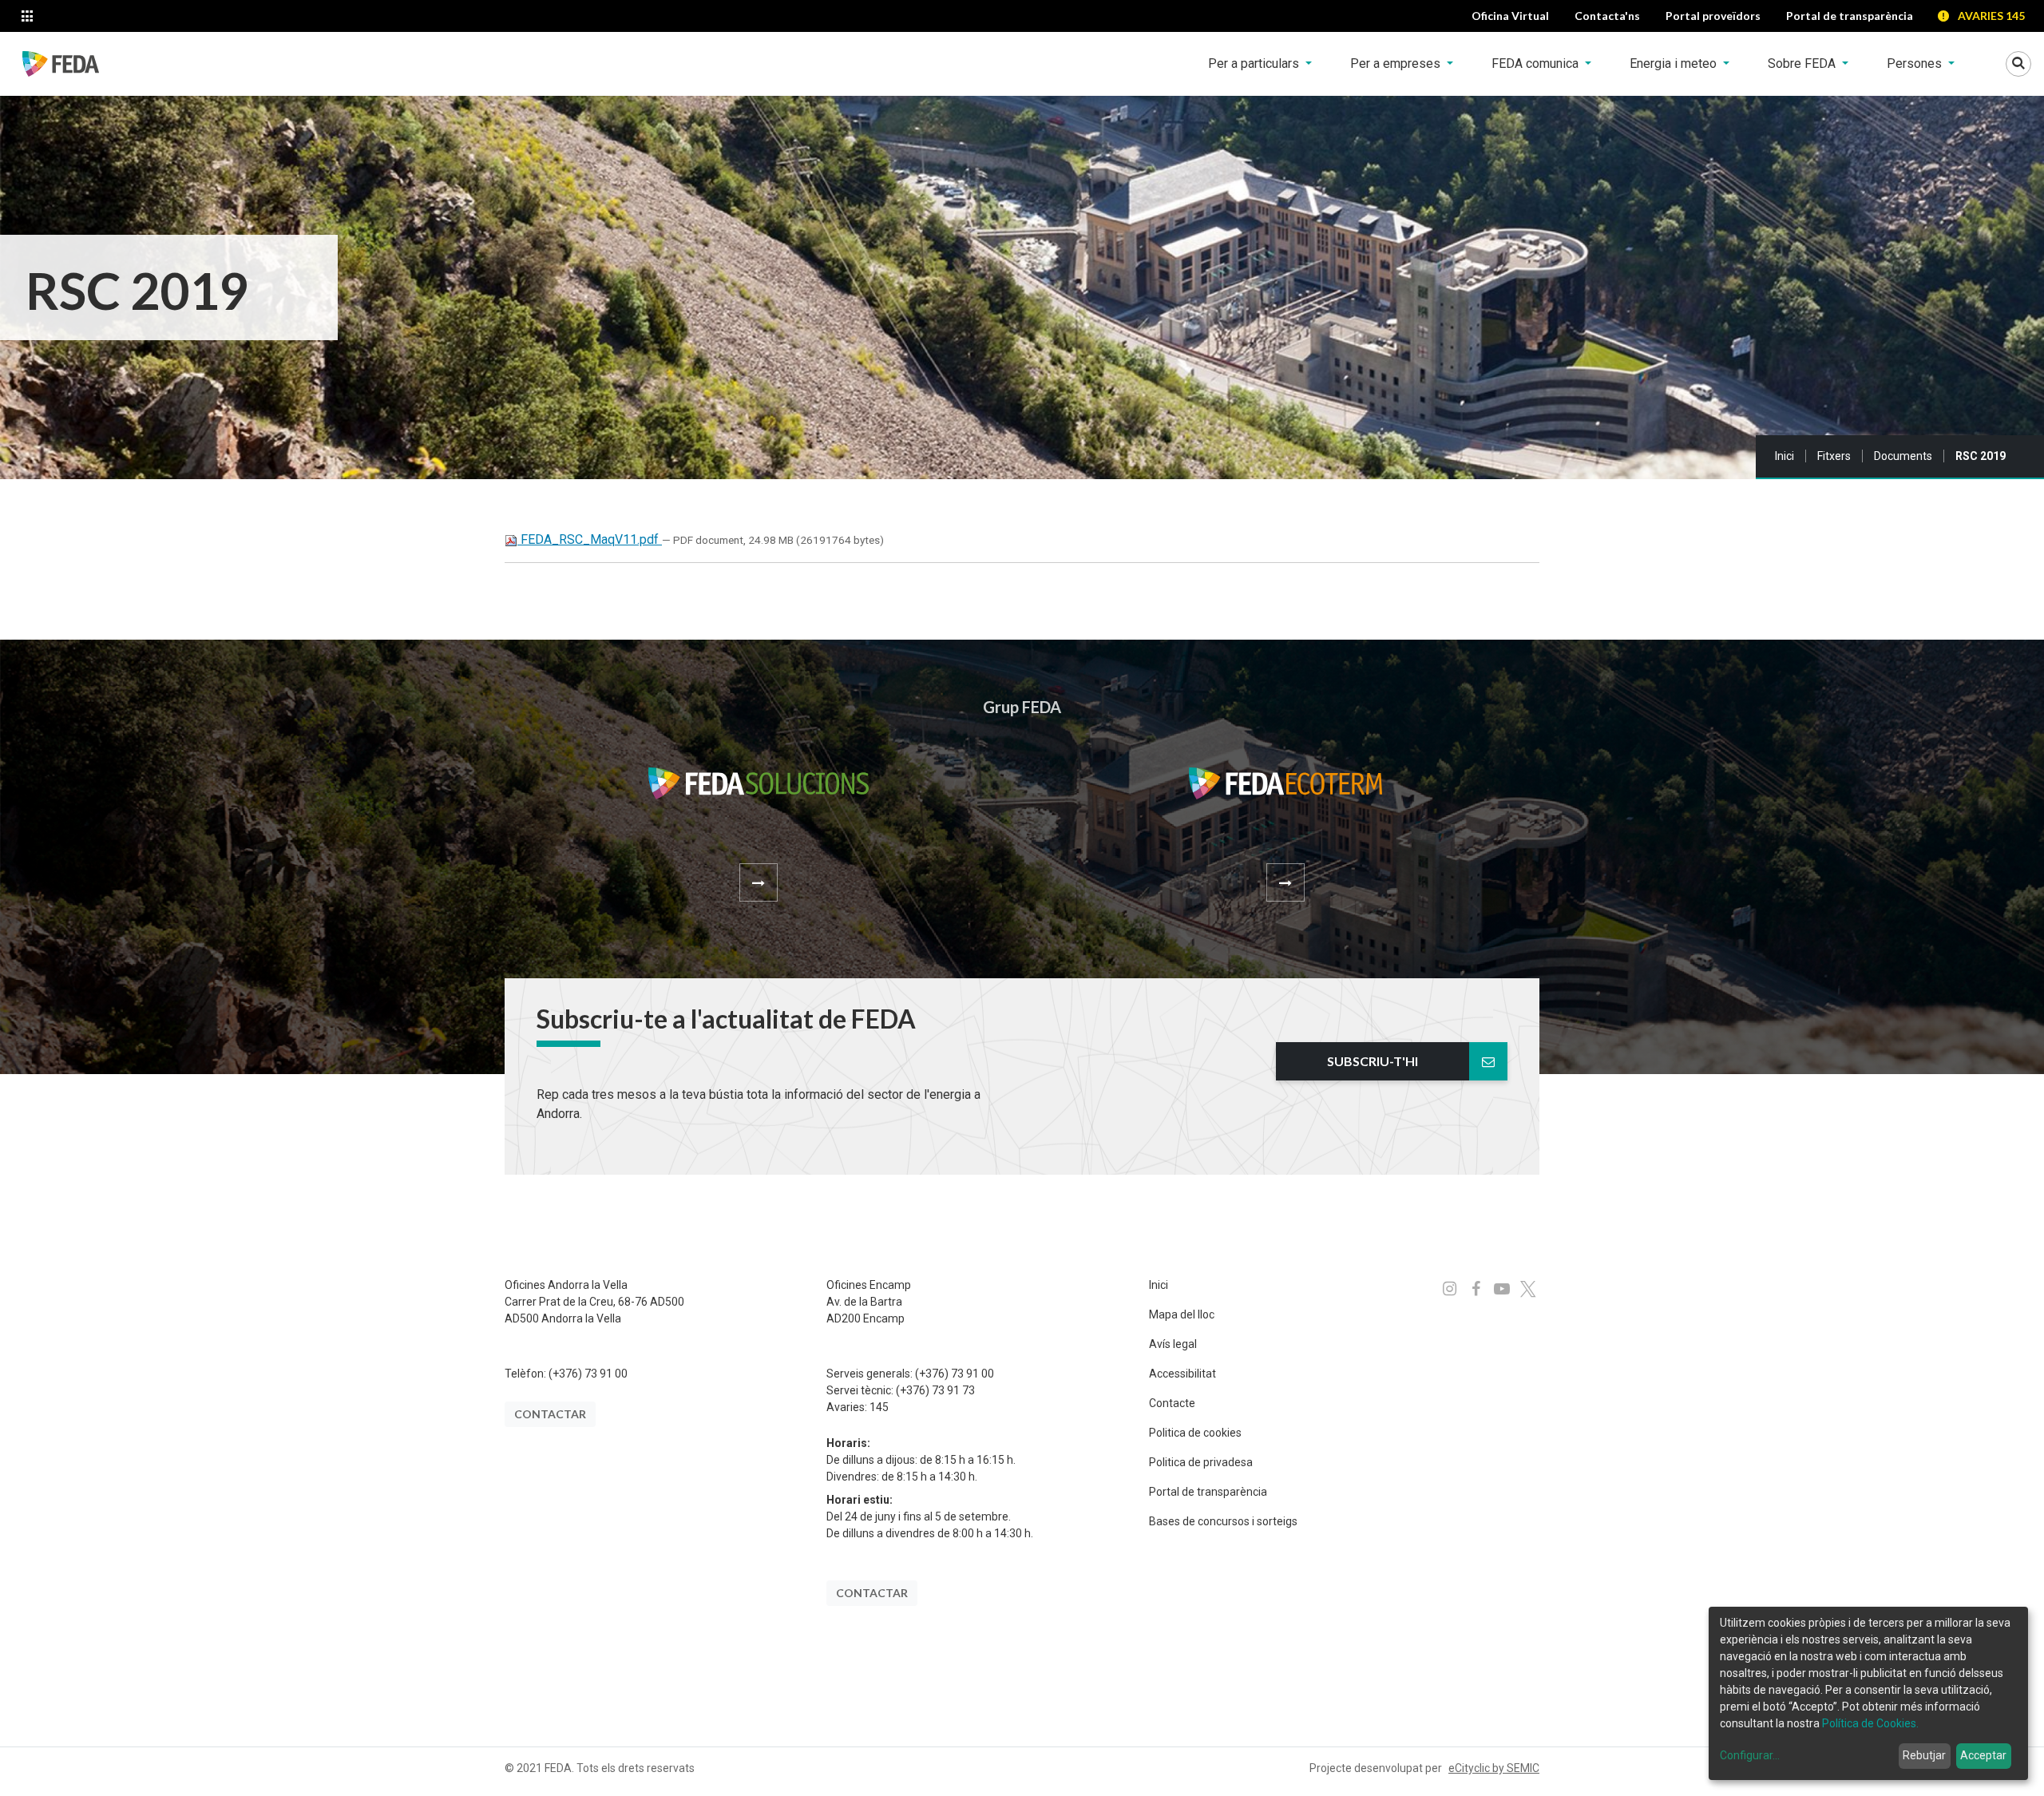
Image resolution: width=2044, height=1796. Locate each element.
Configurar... (1750, 1755)
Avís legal (1173, 1344)
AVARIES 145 (1991, 16)
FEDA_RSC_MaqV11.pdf (590, 539)
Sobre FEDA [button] (1803, 63)
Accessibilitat (1182, 1374)
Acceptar (1983, 1755)
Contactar (550, 1414)
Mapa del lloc (1182, 1314)
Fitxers (1834, 456)
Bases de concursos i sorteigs (1223, 1521)
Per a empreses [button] (1397, 63)
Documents (1903, 456)
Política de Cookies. (1870, 1723)
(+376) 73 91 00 (588, 1374)
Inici (1785, 456)
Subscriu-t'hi (1373, 1061)
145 (879, 1407)
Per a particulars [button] (1255, 63)
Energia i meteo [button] (1675, 63)
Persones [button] (1916, 63)
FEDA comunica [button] (1537, 63)
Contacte (1172, 1403)
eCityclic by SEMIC (1494, 1768)
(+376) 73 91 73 (935, 1390)
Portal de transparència (1208, 1492)
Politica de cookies (1195, 1433)
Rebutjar (1924, 1755)
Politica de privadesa (1201, 1462)
